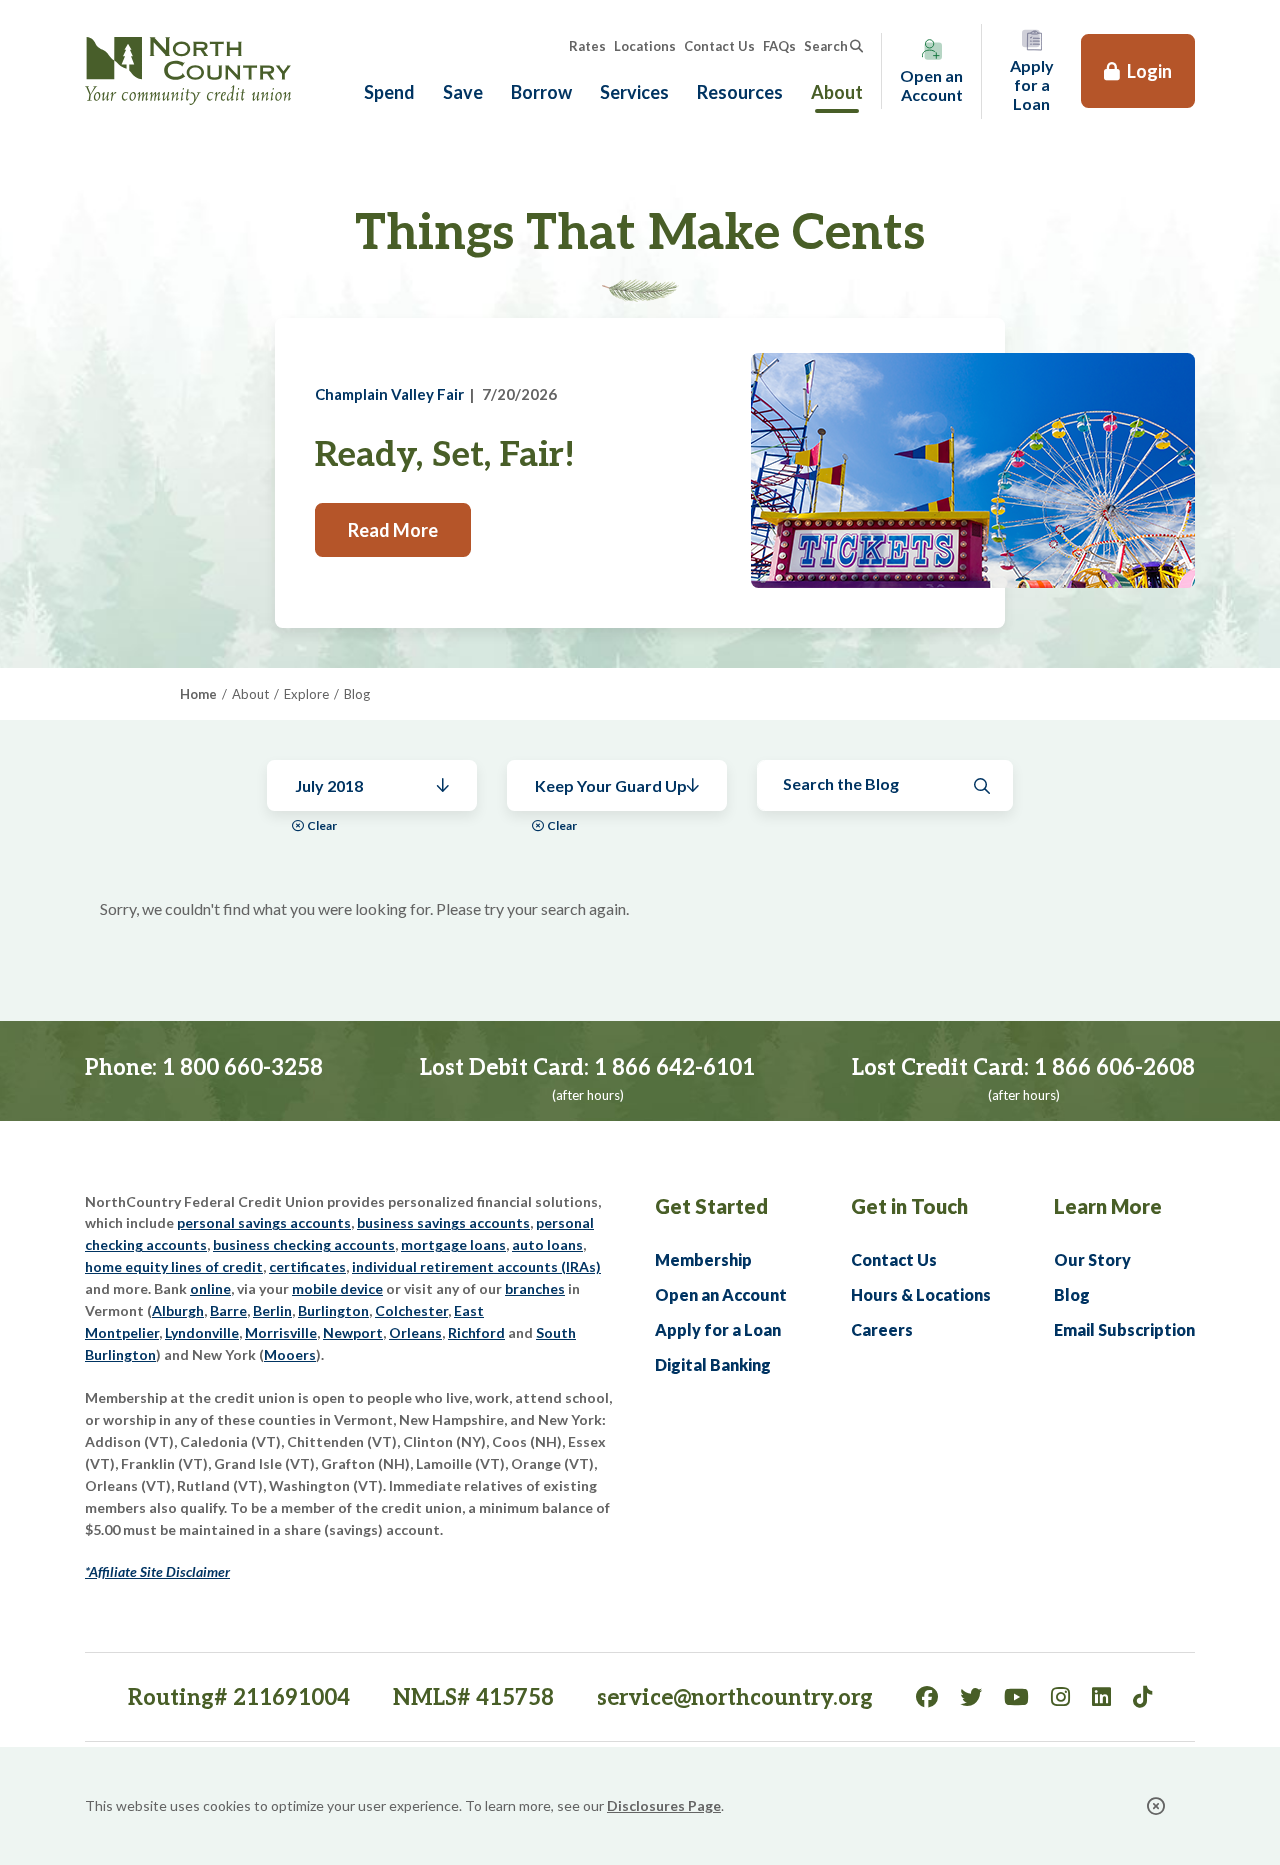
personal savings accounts (264, 1222)
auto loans (547, 1244)
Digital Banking (713, 1364)
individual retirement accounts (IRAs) (476, 1266)
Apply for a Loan (718, 1329)
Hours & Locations (921, 1294)
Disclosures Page (664, 1805)
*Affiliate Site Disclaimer (157, 1571)
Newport (353, 1332)
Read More (393, 530)
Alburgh (178, 1310)
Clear (322, 825)
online (210, 1288)
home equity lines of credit (174, 1266)
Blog (1072, 1294)
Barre (228, 1310)
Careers (882, 1329)
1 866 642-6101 (674, 1068)
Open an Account (721, 1294)
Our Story (1092, 1259)
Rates (587, 46)
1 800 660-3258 (242, 1068)
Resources (740, 92)
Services (634, 92)
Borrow (541, 92)
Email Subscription (1124, 1329)
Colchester (411, 1310)
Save (463, 92)
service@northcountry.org (735, 1698)
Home (198, 694)
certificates (307, 1266)
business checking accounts (304, 1244)
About (837, 92)
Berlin (272, 1310)
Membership (703, 1259)
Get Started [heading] (711, 1206)
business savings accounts (443, 1222)
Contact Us (719, 46)
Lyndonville (202, 1332)
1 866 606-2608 (1114, 1068)
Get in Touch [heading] (909, 1206)
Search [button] (826, 46)
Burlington (333, 1310)
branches (535, 1288)
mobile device (337, 1288)
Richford (476, 1332)
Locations (645, 46)
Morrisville (281, 1332)
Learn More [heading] (1108, 1206)
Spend (389, 92)
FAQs (779, 46)
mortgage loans (453, 1244)
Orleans (415, 1332)
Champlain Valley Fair (389, 394)
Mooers (290, 1354)
